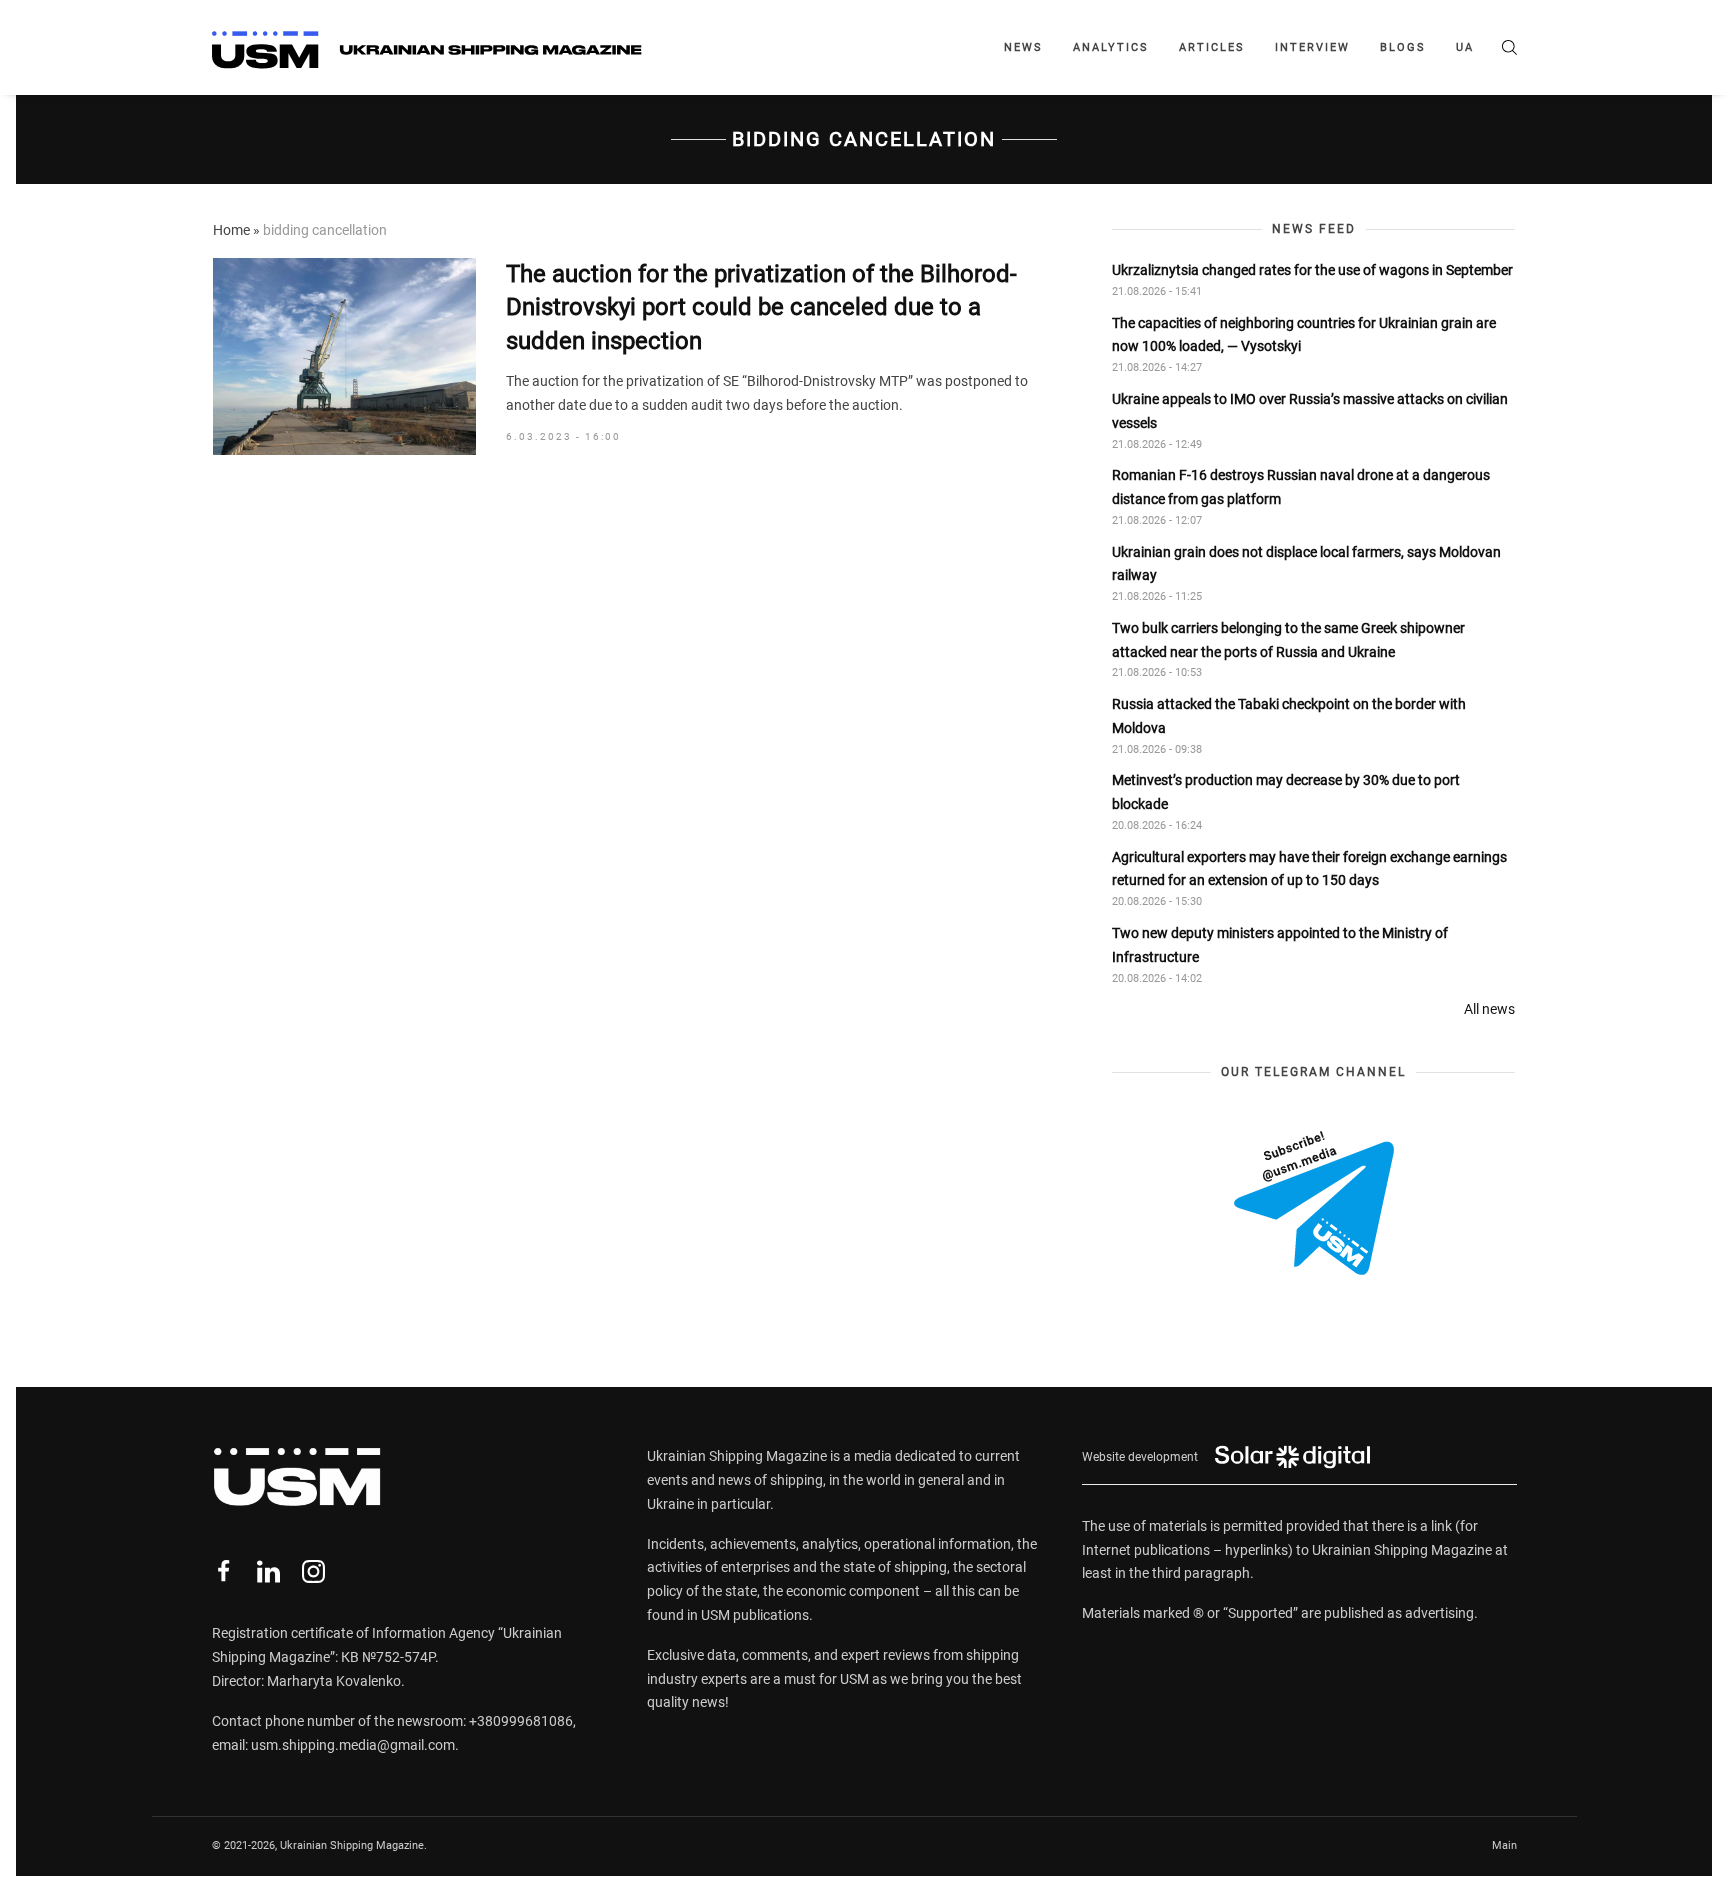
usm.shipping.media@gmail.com (353, 1745)
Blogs (1403, 47)
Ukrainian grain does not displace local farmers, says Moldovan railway (1306, 564)
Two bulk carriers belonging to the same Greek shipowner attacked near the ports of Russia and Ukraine (1288, 640)
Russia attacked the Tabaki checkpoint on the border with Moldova (1289, 716)
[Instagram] (313, 1571)
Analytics (1111, 47)
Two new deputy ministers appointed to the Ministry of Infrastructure (1280, 945)
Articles (1212, 47)
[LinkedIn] (268, 1571)
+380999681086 (521, 1721)
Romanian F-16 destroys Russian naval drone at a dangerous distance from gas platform (1301, 487)
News (1023, 47)
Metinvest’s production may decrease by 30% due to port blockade (1286, 792)
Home (231, 230)
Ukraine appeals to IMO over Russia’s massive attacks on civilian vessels (1310, 411)
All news (1489, 1009)
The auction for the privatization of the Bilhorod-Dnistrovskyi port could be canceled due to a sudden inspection (761, 307)
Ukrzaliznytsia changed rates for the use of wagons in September (1312, 270)
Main (1504, 1845)
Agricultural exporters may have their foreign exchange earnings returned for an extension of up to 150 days (1309, 869)
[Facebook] (223, 1571)
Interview (1312, 47)
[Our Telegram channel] (1314, 1203)
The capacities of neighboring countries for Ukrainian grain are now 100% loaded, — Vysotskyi (1304, 335)
